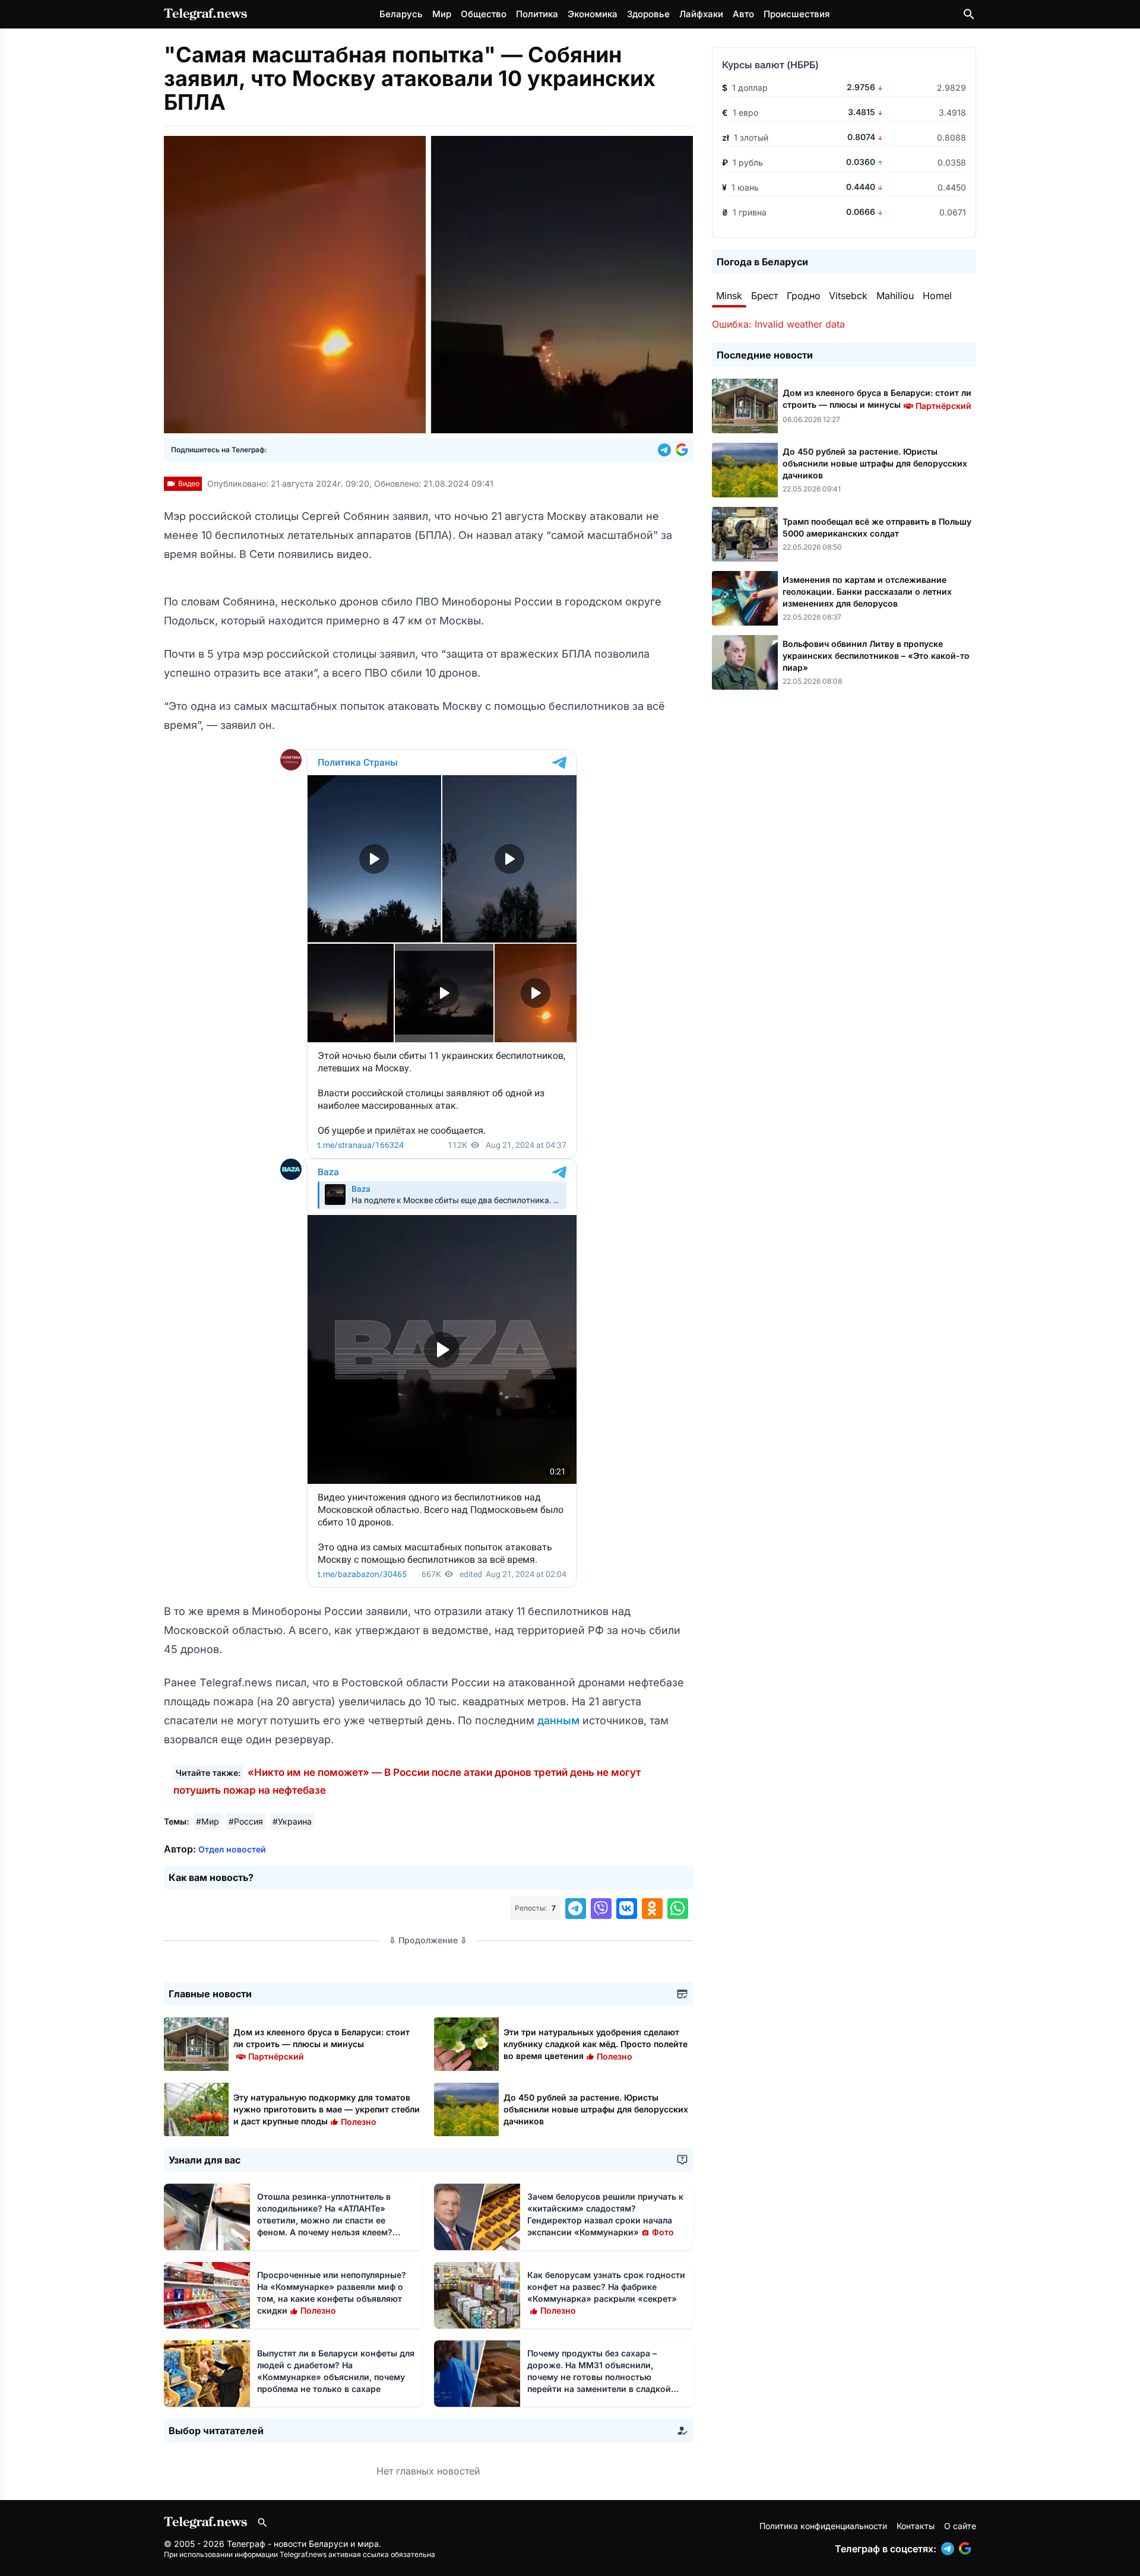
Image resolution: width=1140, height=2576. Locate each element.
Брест (764, 296)
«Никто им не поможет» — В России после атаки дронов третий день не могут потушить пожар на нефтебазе (407, 1781)
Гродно (804, 296)
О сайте (960, 2526)
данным (560, 1720)
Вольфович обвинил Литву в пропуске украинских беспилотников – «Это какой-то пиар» (876, 656)
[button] (667, 450)
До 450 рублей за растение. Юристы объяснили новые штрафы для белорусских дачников (596, 2109)
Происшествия (797, 14)
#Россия (246, 1821)
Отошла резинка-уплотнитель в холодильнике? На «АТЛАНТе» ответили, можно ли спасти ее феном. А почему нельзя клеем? (325, 2220)
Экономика (593, 14)
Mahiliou (895, 296)
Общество (484, 14)
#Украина (292, 1821)
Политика (537, 14)
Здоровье (648, 14)
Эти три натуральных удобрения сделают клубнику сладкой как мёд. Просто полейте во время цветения (596, 2044)
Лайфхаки (701, 14)
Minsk (729, 296)
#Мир (208, 1821)
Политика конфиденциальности (823, 2526)
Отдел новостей (232, 1849)
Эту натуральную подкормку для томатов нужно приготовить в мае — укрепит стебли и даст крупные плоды (327, 2109)
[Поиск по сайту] (969, 14)
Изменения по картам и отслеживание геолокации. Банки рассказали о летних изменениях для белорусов (867, 591)
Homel (937, 296)
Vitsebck (848, 296)
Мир (442, 14)
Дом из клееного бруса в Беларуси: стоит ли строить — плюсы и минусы (322, 2044)
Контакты (916, 2526)
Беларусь (401, 14)
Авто (743, 14)
